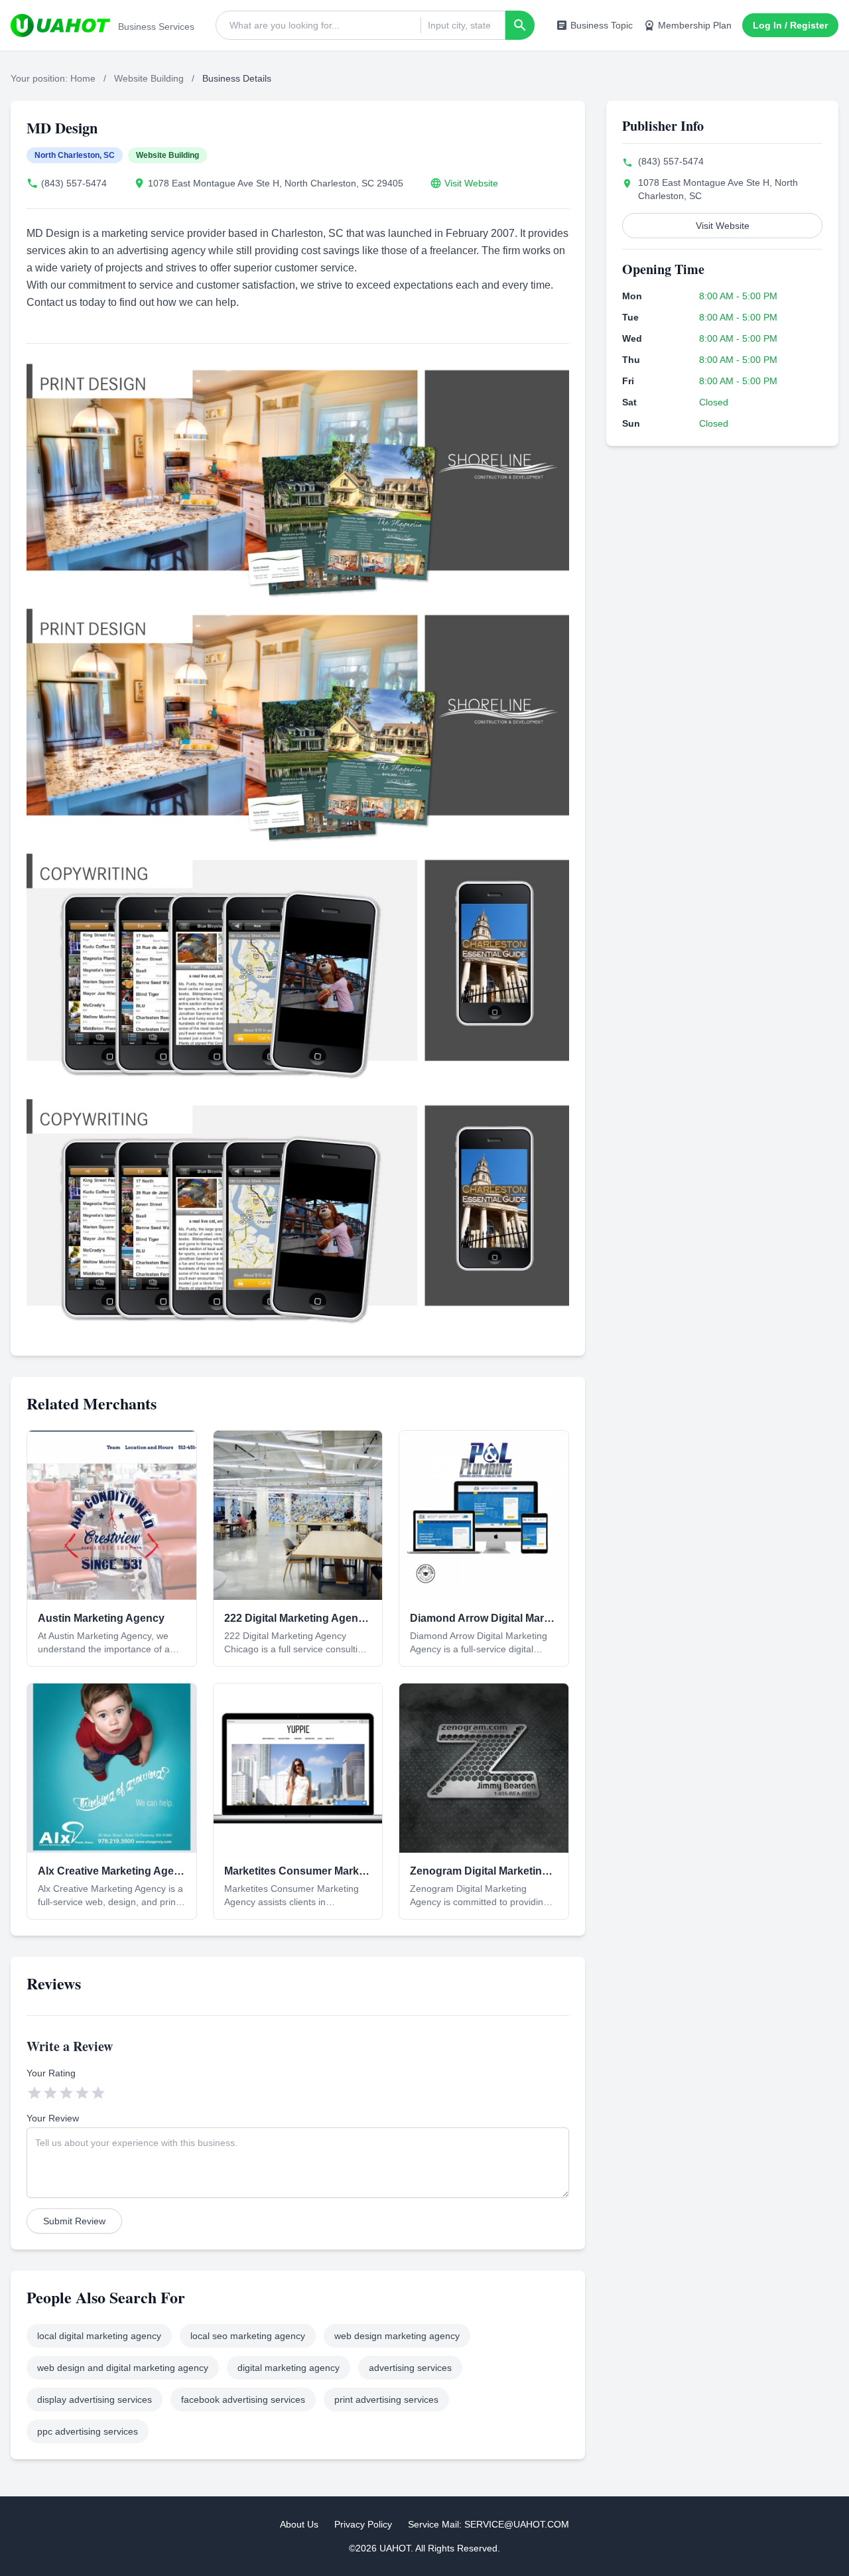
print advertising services (386, 2399)
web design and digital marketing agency (123, 2368)
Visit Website (471, 183)
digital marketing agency (289, 2368)
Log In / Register (790, 25)
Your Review (53, 2118)
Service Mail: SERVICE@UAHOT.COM (489, 2524)
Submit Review (74, 2221)
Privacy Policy (363, 2524)
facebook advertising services (243, 2399)
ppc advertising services (88, 2431)
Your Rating (51, 2073)
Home (83, 78)
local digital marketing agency (99, 2336)
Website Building (149, 78)
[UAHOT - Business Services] (60, 25)
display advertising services (95, 2399)
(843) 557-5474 (74, 183)
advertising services (410, 2368)
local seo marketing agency (248, 2336)
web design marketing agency (397, 2336)
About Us (299, 2524)
